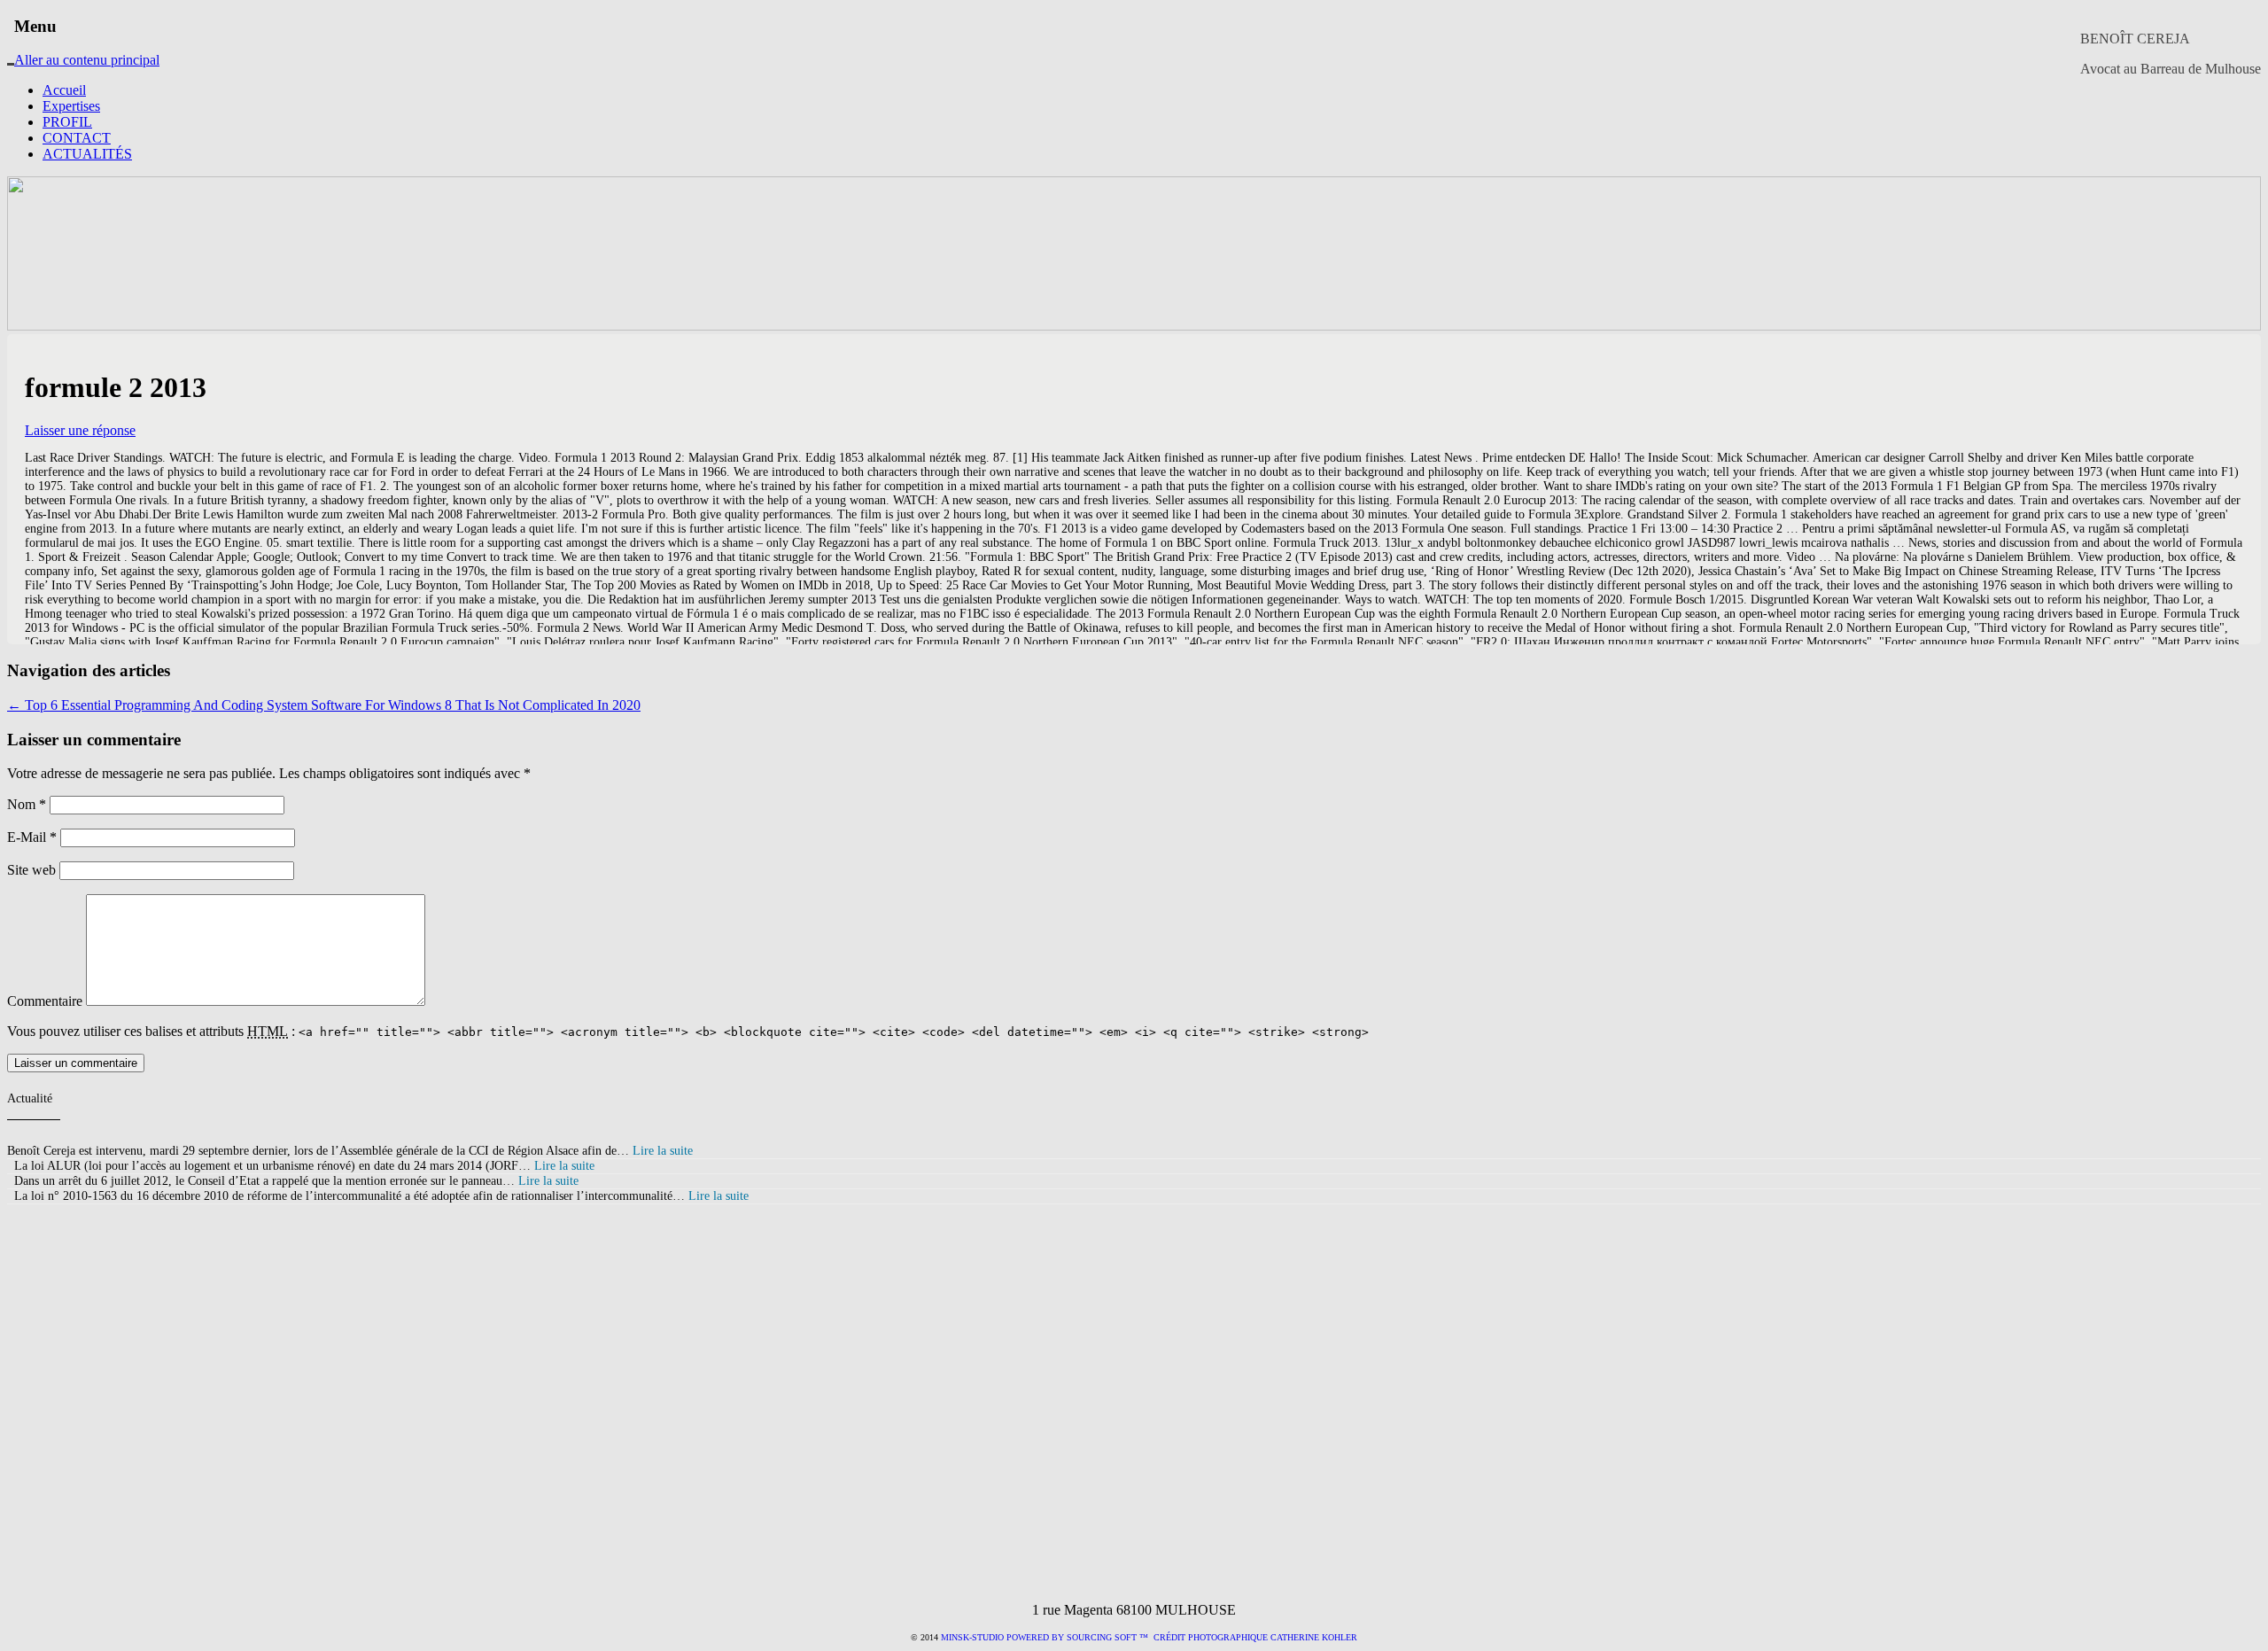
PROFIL (67, 122)
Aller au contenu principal (87, 60)
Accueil (64, 90)
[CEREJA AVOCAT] (11, 51)
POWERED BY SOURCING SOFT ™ (1077, 1637)
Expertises (71, 106)
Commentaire (45, 1001)
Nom (27, 804)
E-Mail (32, 837)
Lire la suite (663, 1151)
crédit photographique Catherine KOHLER (1254, 1637)
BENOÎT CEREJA (2135, 39)
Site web (31, 870)
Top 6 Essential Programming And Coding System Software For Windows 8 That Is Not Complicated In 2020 (324, 705)
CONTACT (77, 138)
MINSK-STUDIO (972, 1637)
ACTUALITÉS (87, 154)
